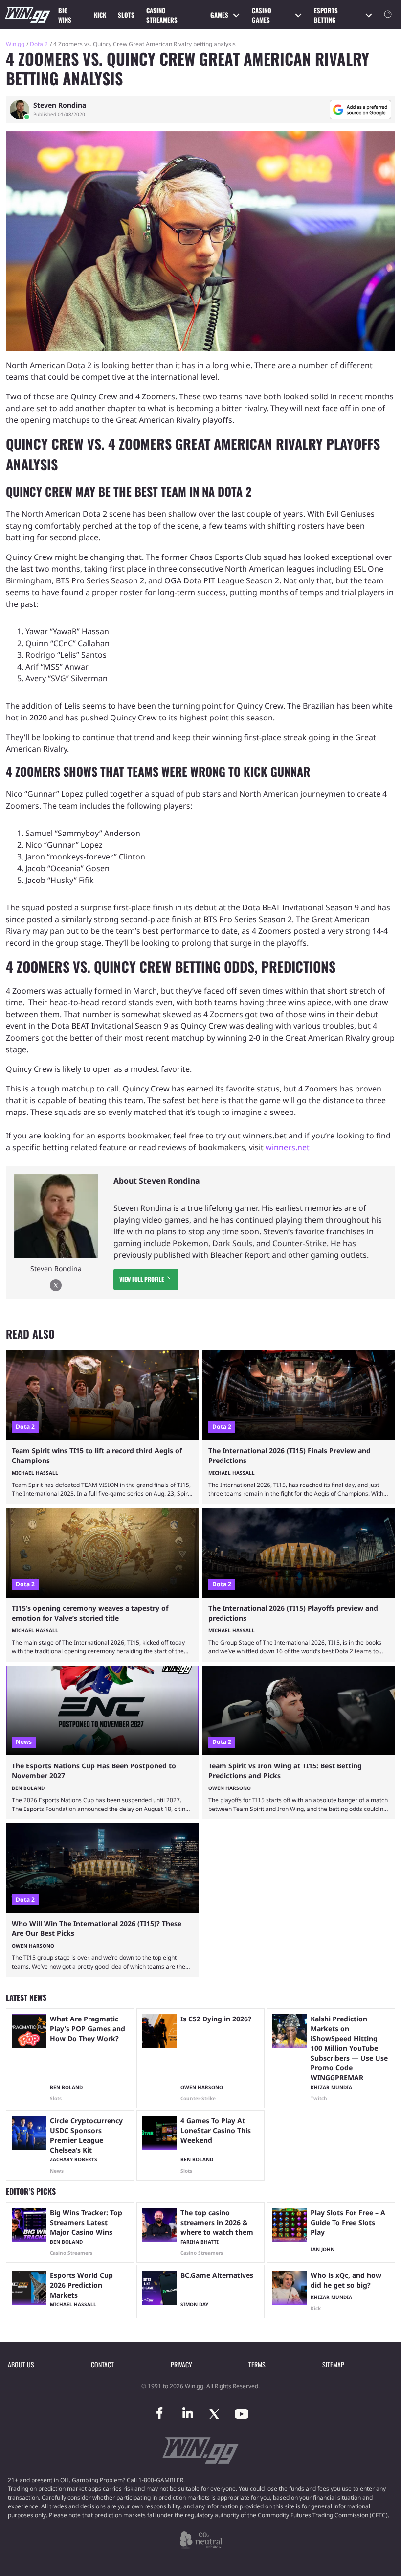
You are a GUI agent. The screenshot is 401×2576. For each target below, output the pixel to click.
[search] (388, 15)
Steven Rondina (60, 105)
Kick (100, 15)
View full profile (142, 1279)
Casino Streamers (162, 15)
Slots (126, 15)
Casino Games (262, 15)
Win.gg (15, 44)
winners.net (288, 1147)
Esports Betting (326, 15)
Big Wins (65, 15)
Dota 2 (39, 44)
